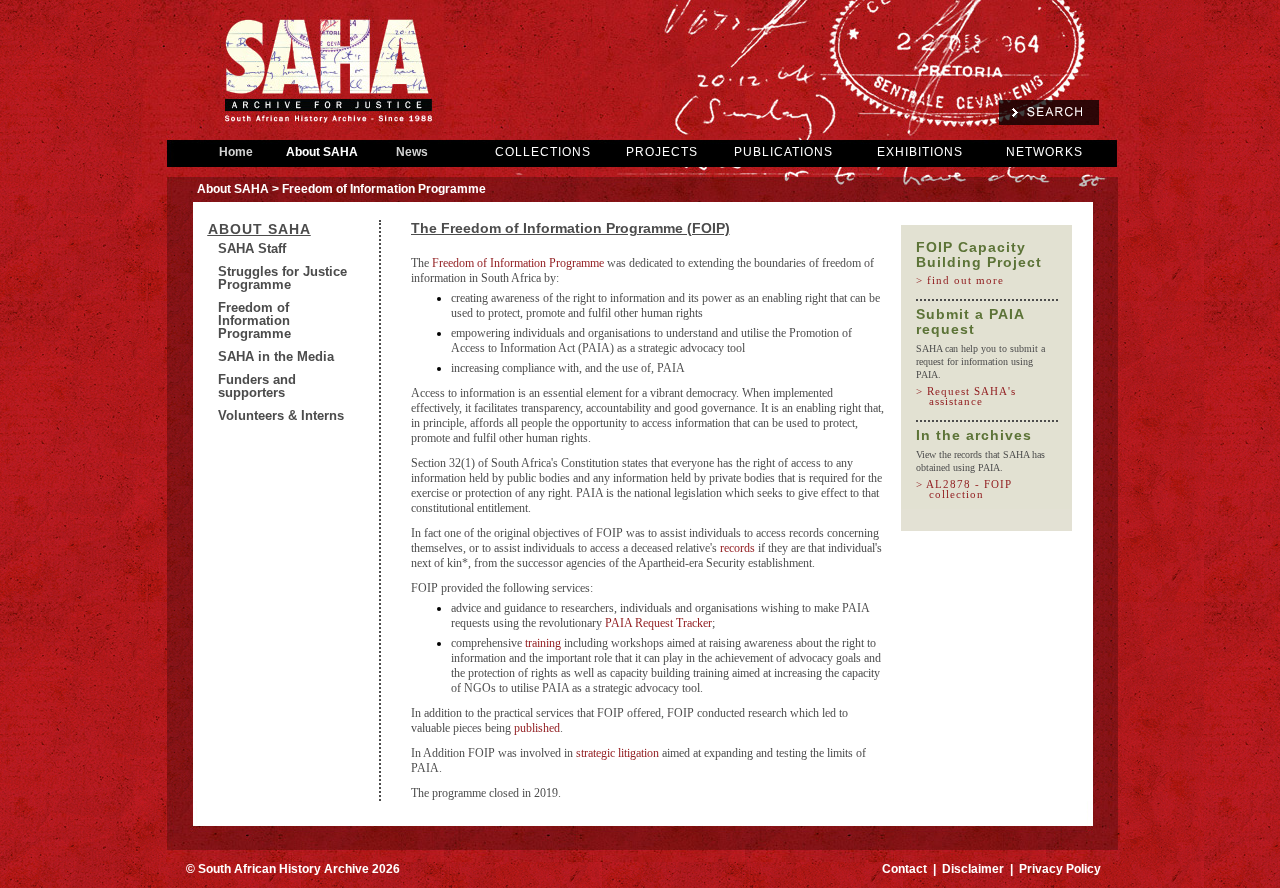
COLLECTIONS (543, 152)
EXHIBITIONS (920, 152)
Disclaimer (973, 869)
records (739, 548)
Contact (904, 869)
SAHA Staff (252, 248)
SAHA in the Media (276, 356)
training (544, 643)
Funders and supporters (257, 386)
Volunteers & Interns (281, 415)
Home (236, 152)
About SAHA (322, 152)
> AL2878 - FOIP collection (970, 489)
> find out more (966, 280)
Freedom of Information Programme (254, 320)
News (412, 152)
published (537, 728)
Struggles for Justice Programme (282, 278)
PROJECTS (662, 152)
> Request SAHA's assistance (972, 396)
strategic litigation (617, 753)
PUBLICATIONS (783, 152)
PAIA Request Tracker (658, 623)
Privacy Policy (1060, 869)
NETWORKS (1044, 152)
